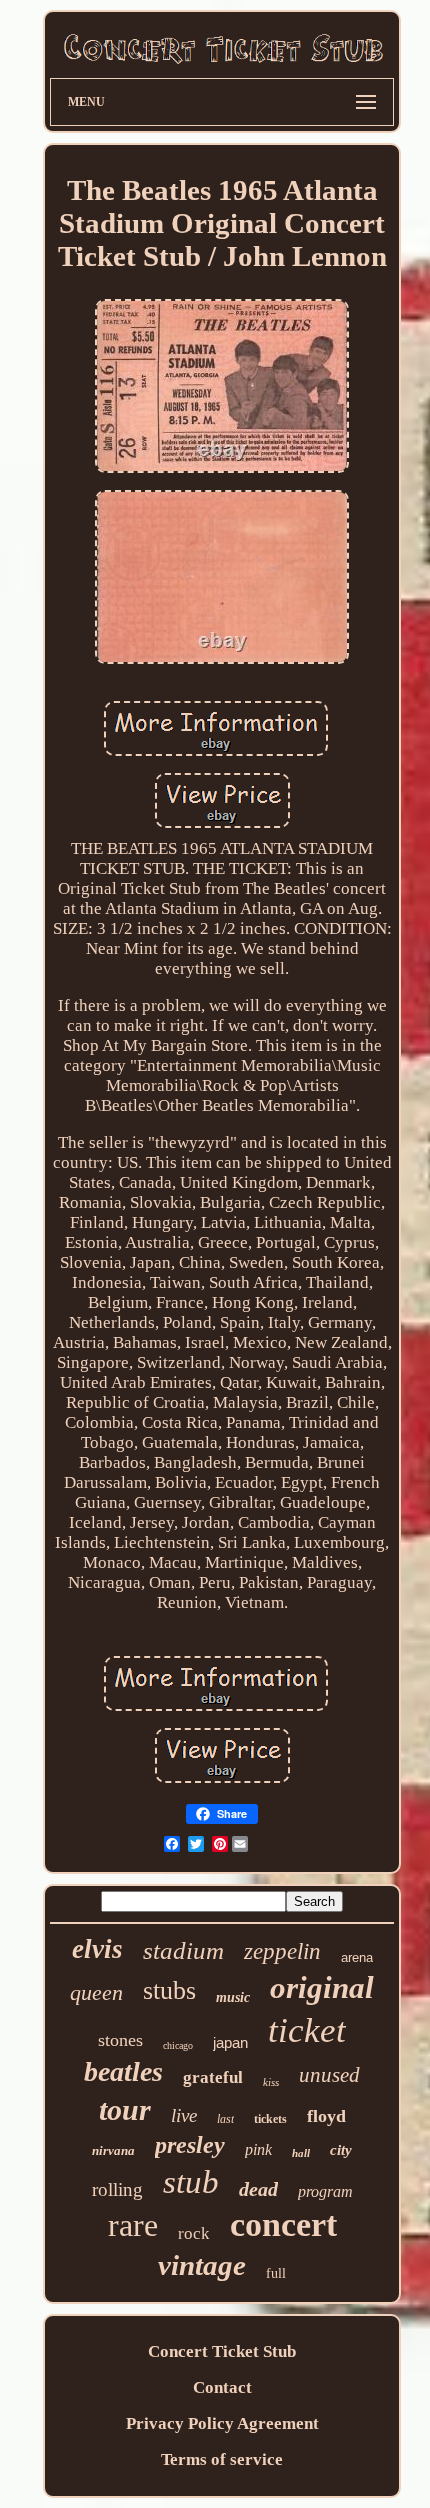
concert (283, 2224)
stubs (169, 1990)
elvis (97, 1949)
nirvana (113, 2150)
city (341, 2150)
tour (125, 2109)
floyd (326, 2116)
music (233, 1997)
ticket (307, 2030)
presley (190, 2145)
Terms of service (222, 2459)
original (322, 1987)
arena (357, 1957)
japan (230, 2042)
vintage (202, 2265)
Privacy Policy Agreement (222, 2423)
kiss (271, 2082)
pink (258, 2149)
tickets (270, 2119)
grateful (213, 2077)
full (276, 2273)
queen (96, 1992)
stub (191, 2182)
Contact (222, 2387)
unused (329, 2075)
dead (258, 2189)
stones (120, 2040)
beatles (123, 2071)
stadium (183, 1950)
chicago (178, 2045)
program (325, 2191)
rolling (117, 2189)
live (184, 2115)
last (225, 2119)
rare (133, 2225)
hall (301, 2153)
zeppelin (282, 1951)
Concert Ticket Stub (222, 2351)
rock (194, 2233)
